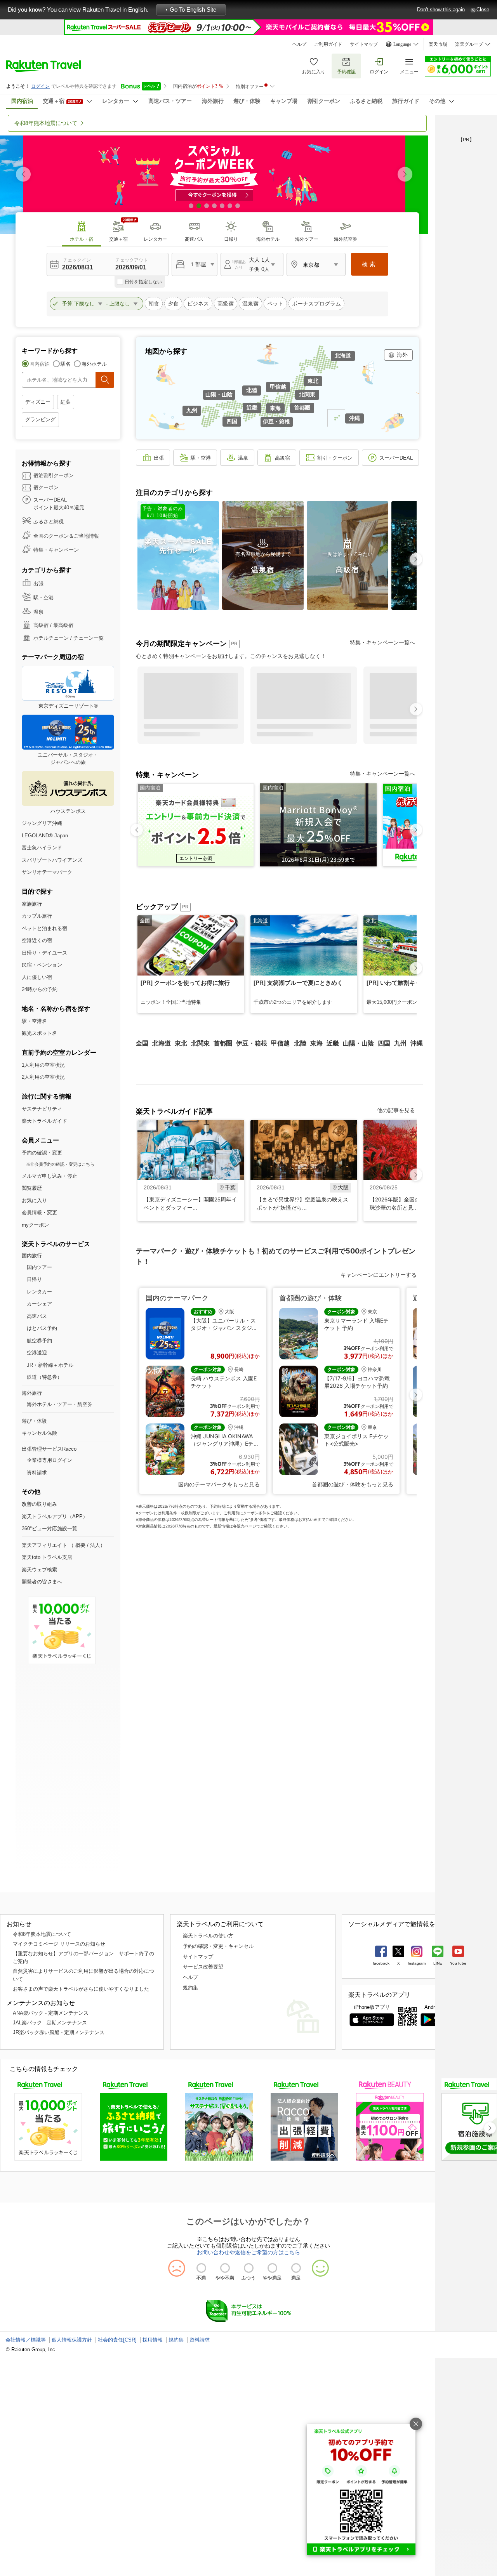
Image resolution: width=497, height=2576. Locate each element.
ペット (275, 304)
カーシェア (39, 1304)
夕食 (173, 304)
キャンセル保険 (39, 1433)
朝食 (154, 304)
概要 (80, 1545)
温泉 (38, 612)
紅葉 (66, 402)
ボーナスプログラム (316, 304)
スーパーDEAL (396, 458)
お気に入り (314, 72)
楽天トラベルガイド (44, 1121)
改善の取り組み (39, 1504)
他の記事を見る (396, 1110)
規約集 (190, 1988)
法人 (95, 1545)
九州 (192, 410)
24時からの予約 (40, 989)
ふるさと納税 (49, 522)
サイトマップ (364, 44)
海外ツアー (307, 239)
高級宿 (226, 304)
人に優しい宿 (37, 977)
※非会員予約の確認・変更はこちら (60, 1164)
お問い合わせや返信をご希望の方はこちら (248, 2252)
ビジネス (198, 304)
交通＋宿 (118, 239)
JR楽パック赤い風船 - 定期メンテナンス (59, 2032)
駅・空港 (43, 598)
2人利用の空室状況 (43, 1077)
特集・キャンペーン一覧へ (382, 642)
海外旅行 (32, 1393)
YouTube (458, 1963)
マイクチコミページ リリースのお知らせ (59, 1944)
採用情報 (153, 2340)
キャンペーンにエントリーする (379, 1275)
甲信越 (278, 387)
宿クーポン (46, 487)
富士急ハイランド (42, 848)
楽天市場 (438, 44)
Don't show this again (441, 10)
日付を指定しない (143, 282)
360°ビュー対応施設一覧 (50, 1528)
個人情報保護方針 (72, 2340)
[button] (405, 174)
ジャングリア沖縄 (42, 823)
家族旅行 (32, 904)
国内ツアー (39, 1267)
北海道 (343, 356)
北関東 (307, 394)
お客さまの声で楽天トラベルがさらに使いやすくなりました (81, 1989)
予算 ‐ (86, 304)
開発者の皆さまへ (42, 1582)
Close (483, 10)
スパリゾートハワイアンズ (52, 860)
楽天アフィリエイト (44, 1545)
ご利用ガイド (328, 44)
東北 (313, 381)
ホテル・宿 (82, 239)
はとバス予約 (42, 1328)
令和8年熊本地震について (42, 1934)
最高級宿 (63, 625)
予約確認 (346, 72)
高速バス (194, 239)
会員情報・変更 (39, 1212)
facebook (381, 1963)
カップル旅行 (37, 916)
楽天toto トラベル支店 (47, 1557)
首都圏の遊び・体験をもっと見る (353, 1484)
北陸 (252, 390)
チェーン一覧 (89, 638)
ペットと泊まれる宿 (44, 928)
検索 (370, 264)
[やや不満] (225, 2268)
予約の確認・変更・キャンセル (218, 1946)
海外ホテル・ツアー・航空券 (60, 1404)
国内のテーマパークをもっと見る (219, 1484)
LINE (438, 1963)
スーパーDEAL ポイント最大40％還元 (59, 504)
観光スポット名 (39, 1033)
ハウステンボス (68, 811)
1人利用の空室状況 (43, 1065)
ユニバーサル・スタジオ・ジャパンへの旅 (68, 759)
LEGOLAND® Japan (45, 836)
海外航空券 (346, 239)
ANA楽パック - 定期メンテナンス (51, 2013)
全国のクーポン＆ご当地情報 (66, 536)
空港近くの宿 (37, 940)
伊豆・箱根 (276, 422)
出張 (38, 584)
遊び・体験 (34, 1421)
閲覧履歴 (32, 1188)
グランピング (40, 419)
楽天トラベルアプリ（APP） (55, 1516)
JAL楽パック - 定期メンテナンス (50, 2023)
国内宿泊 (40, 364)
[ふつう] (249, 2268)
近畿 (252, 408)
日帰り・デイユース (44, 953)
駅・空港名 (34, 1021)
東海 (275, 408)
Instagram (417, 1963)
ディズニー (38, 402)
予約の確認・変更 (42, 1153)
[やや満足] (272, 2268)
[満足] (296, 2268)
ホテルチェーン (51, 638)
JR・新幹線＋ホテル (50, 1365)
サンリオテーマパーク (47, 872)
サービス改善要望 (203, 1967)
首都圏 (302, 408)
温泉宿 (250, 304)
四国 (232, 421)
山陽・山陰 (219, 394)
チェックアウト (132, 260)
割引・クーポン (335, 458)
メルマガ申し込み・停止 (50, 1176)
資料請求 (37, 1473)
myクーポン (35, 1225)
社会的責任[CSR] (117, 2340)
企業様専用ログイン (50, 1460)
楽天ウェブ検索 (39, 1570)
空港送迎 (37, 1353)
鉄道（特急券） (44, 1377)
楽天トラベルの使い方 (208, 1936)
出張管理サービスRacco (49, 1449)
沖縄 (355, 418)
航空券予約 (39, 1341)
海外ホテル (268, 239)
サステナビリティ (42, 1109)
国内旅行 (32, 1256)
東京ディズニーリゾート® (68, 706)
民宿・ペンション (42, 965)
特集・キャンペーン (56, 550)
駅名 (66, 364)
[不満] (201, 2268)
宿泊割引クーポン (54, 475)
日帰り (231, 239)
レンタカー (155, 239)
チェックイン (77, 260)
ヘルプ (299, 44)
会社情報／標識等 (26, 2340)
